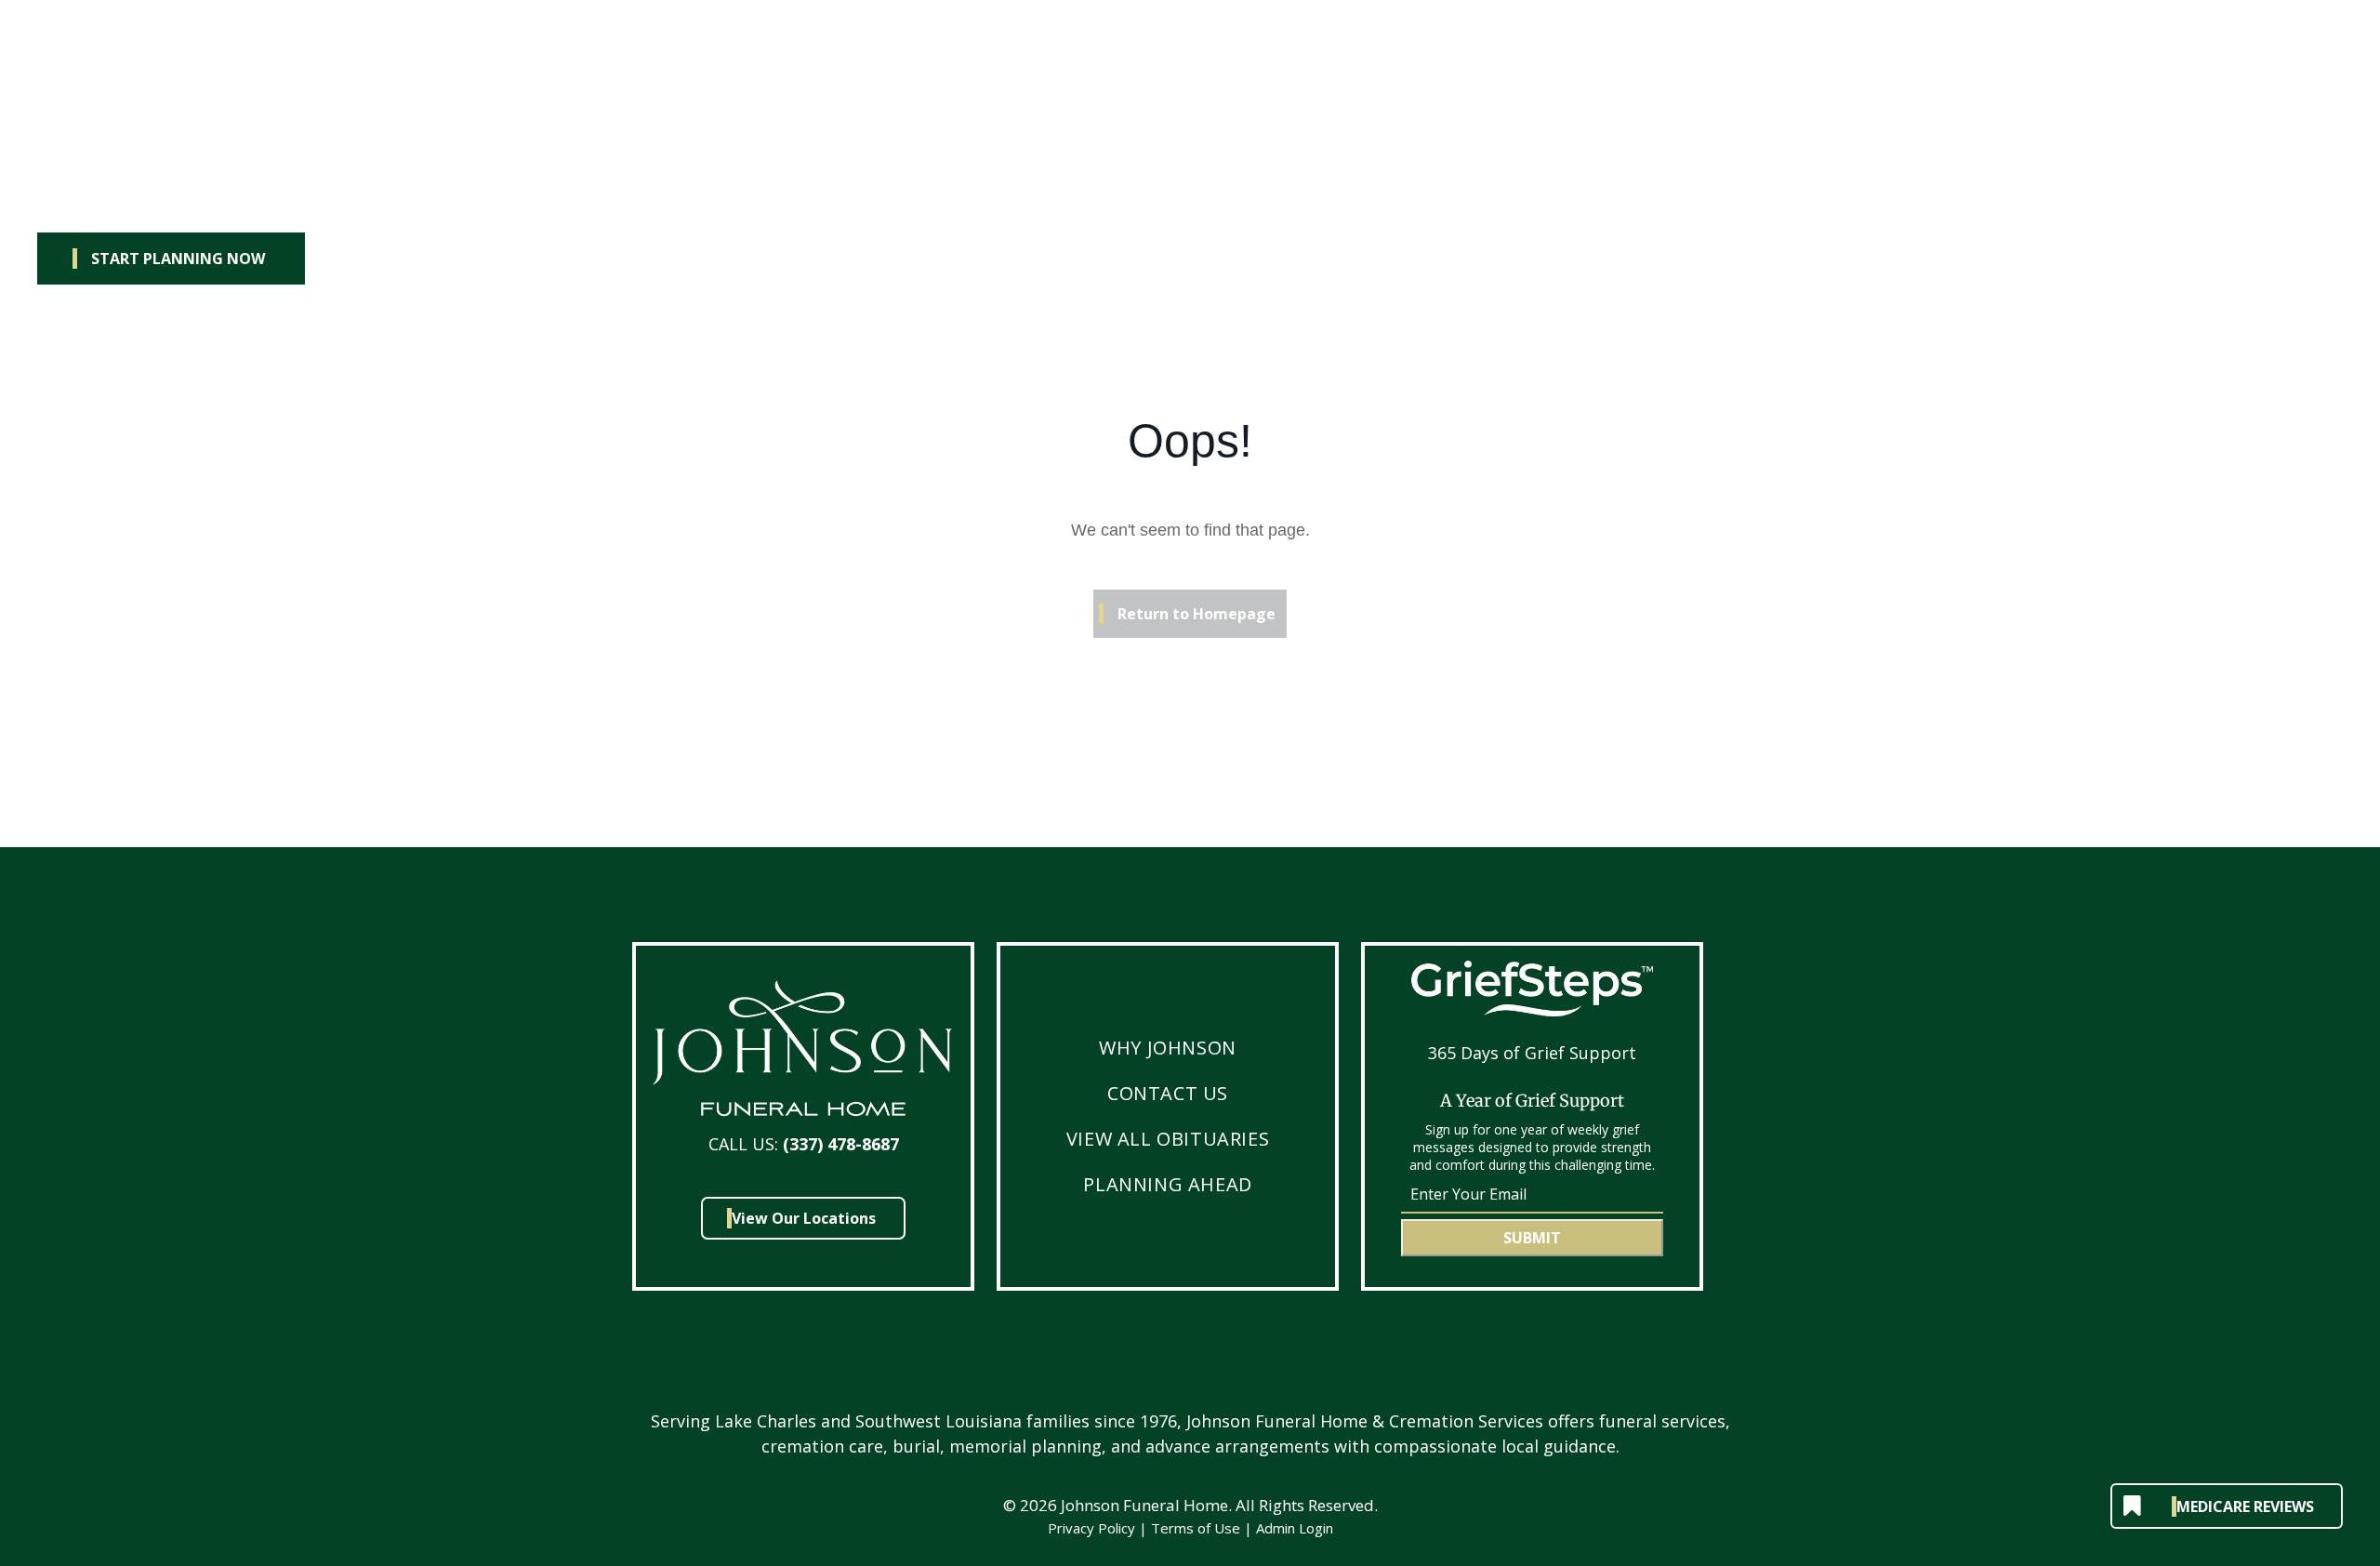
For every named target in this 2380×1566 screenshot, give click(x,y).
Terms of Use (1196, 1528)
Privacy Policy (1091, 1528)
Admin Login (1295, 1528)
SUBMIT (1532, 1238)
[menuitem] (1168, 1048)
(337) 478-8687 (841, 1144)
